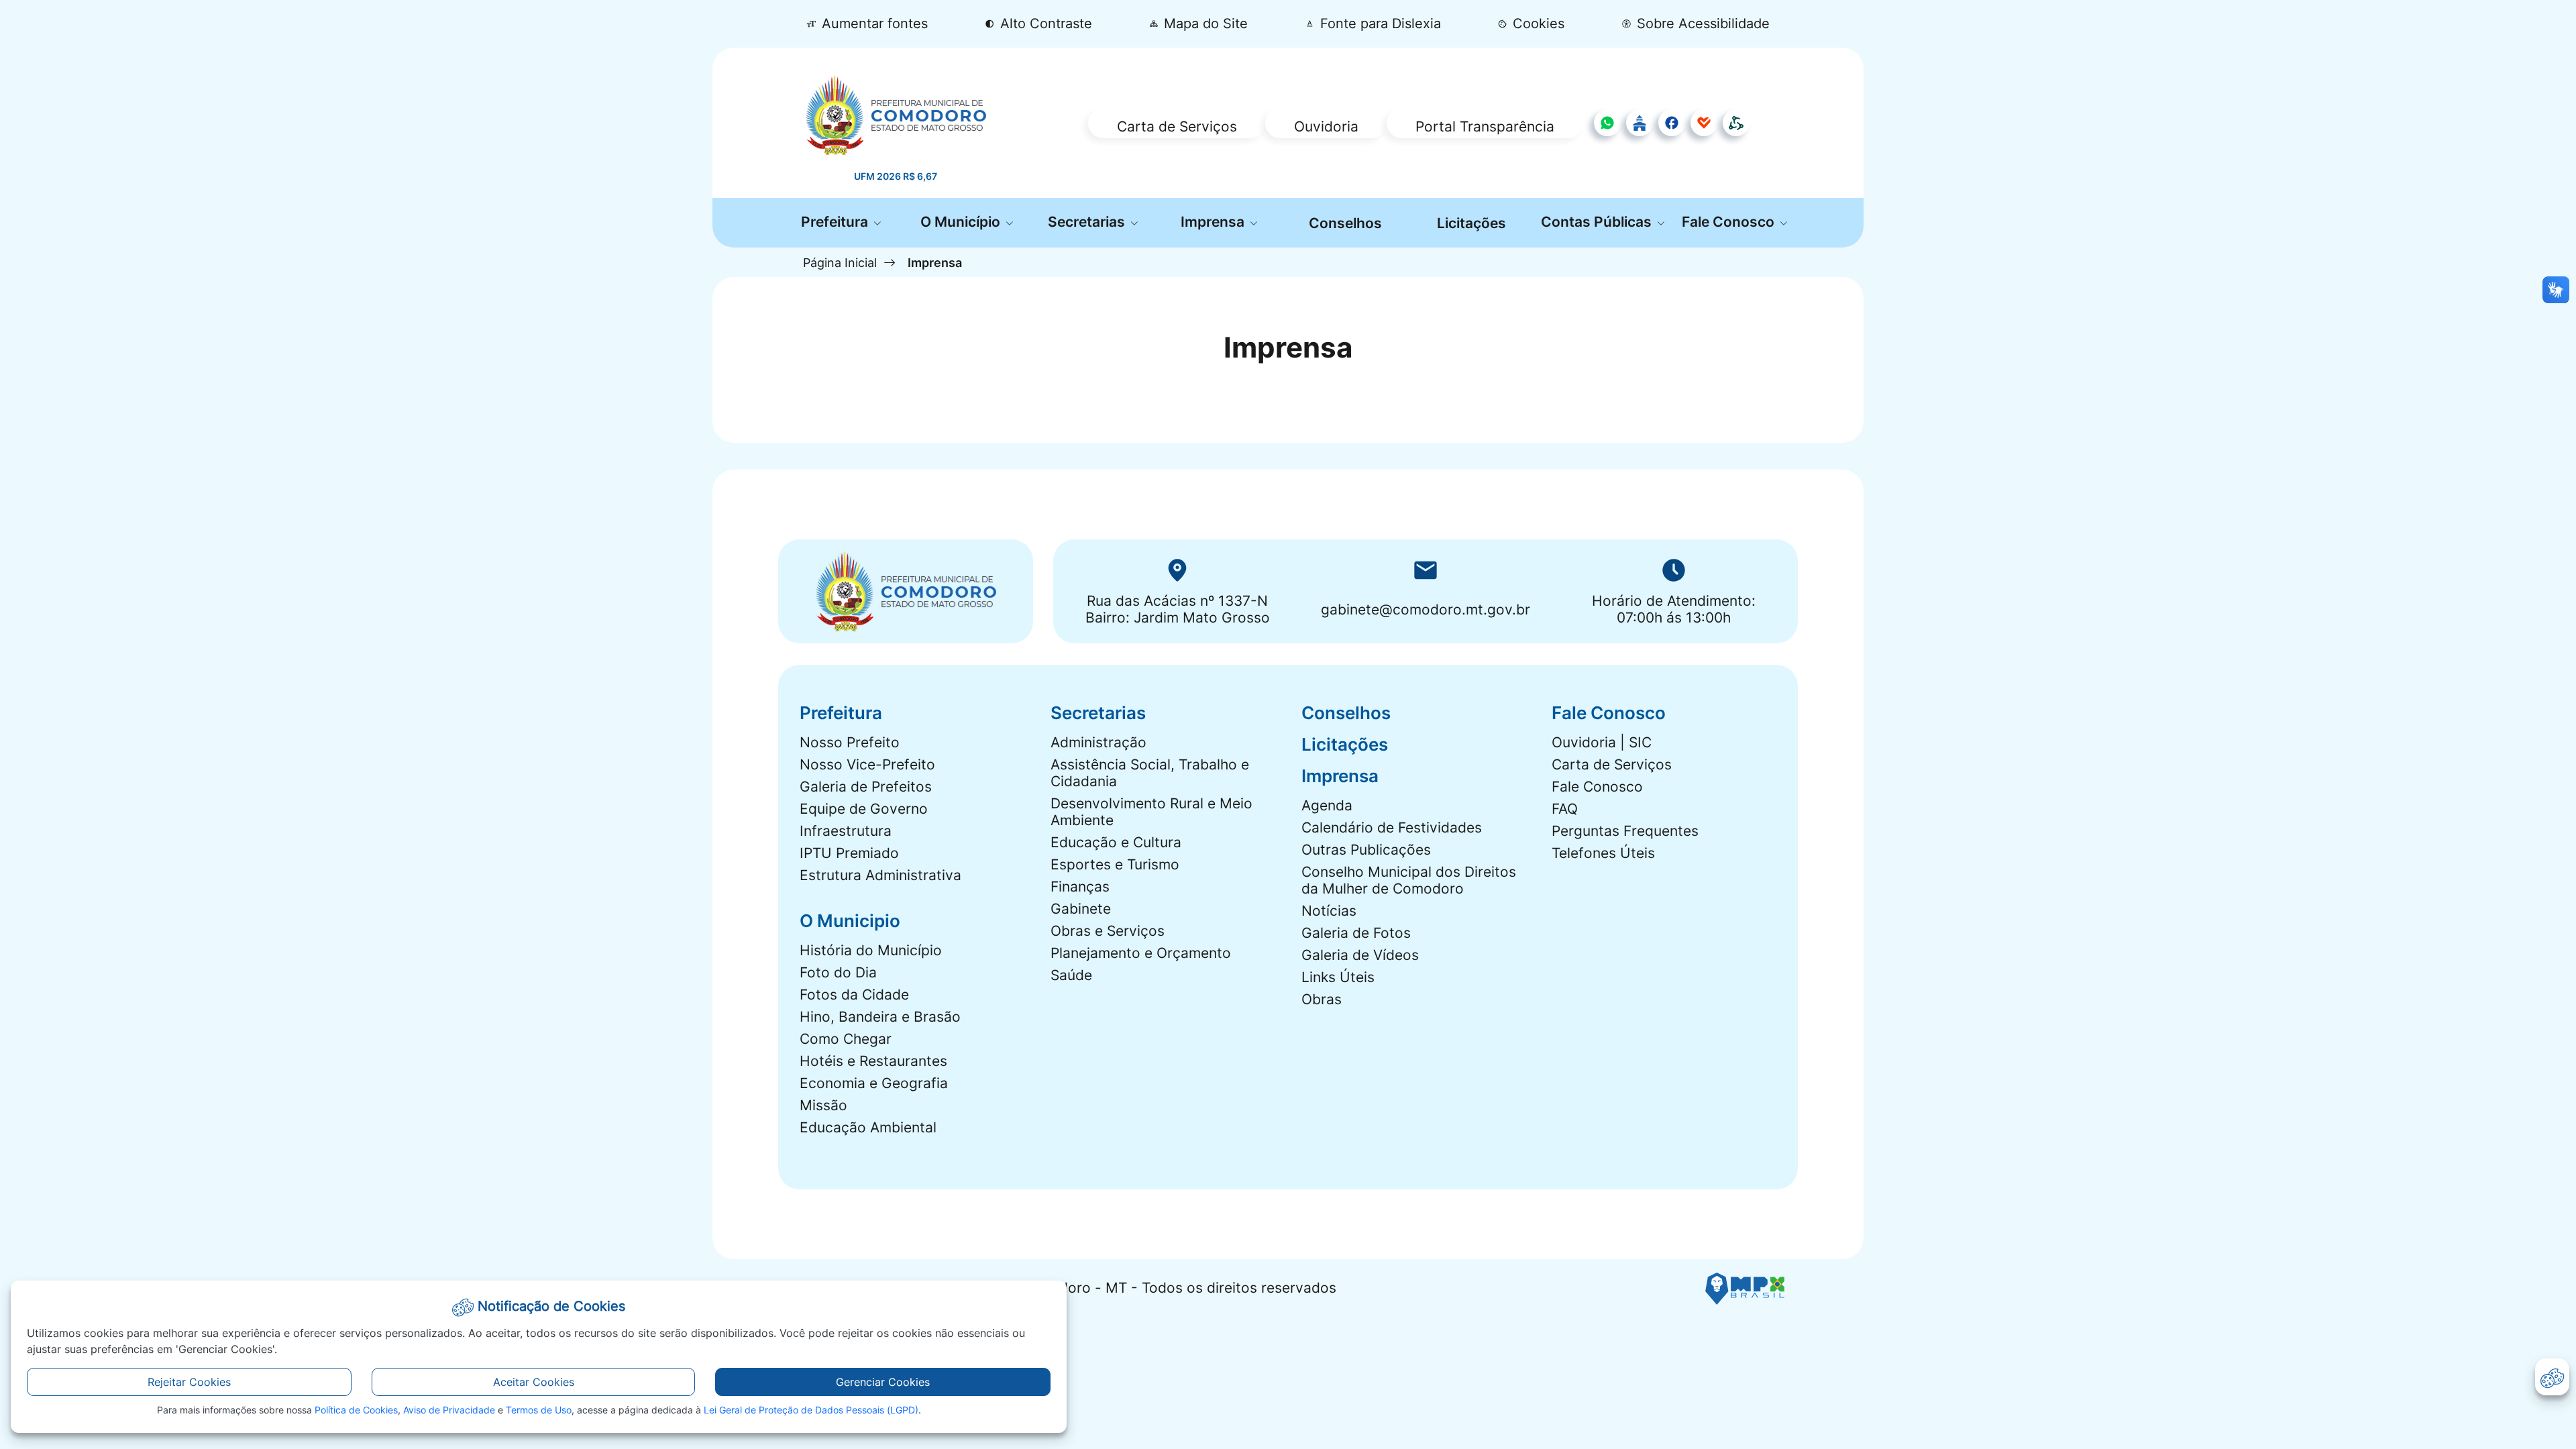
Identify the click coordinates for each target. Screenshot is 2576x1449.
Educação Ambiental (868, 1127)
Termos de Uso (539, 1410)
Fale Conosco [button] (1730, 222)
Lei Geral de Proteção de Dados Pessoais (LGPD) (811, 1410)
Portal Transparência (1485, 126)
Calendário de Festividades (1392, 827)
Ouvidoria (1326, 126)
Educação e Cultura (1116, 842)
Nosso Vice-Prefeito (867, 764)
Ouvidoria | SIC (1602, 742)
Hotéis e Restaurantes (873, 1061)
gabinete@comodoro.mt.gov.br (1426, 609)
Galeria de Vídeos (1360, 955)
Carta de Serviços (1177, 126)
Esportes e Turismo (1115, 864)
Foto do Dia (838, 972)
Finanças (1080, 887)
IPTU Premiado (849, 853)
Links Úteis (1338, 977)
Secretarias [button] (1088, 222)
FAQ (1565, 809)
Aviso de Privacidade (449, 1410)
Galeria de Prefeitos (866, 787)
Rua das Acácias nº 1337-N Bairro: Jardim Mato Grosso (1178, 609)
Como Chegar (846, 1039)
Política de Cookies (356, 1410)
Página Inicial (840, 262)
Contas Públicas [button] (1598, 222)
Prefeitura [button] (836, 222)
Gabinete (1081, 909)
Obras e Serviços (1108, 931)
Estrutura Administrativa (880, 875)
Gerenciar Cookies (883, 1382)
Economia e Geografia (874, 1083)
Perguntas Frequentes (1625, 831)
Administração (1098, 742)
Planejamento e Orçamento (1141, 953)
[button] (1532, 24)
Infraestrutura (846, 831)
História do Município (871, 950)
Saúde (1071, 975)
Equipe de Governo (864, 809)
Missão (823, 1105)
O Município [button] (962, 222)
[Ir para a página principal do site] (896, 115)
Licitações (1471, 223)
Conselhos (1345, 223)
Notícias (1329, 911)
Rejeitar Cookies (189, 1382)
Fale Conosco (1597, 787)
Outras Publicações (1366, 850)
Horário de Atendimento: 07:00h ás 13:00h (1674, 609)
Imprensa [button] (1214, 222)
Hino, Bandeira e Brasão (880, 1017)
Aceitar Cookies (534, 1382)
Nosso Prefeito (850, 742)
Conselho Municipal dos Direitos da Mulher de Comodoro (1409, 880)
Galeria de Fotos (1356, 933)
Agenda (1327, 805)
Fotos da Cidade (854, 995)
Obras (1322, 999)
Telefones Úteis (1603, 853)
